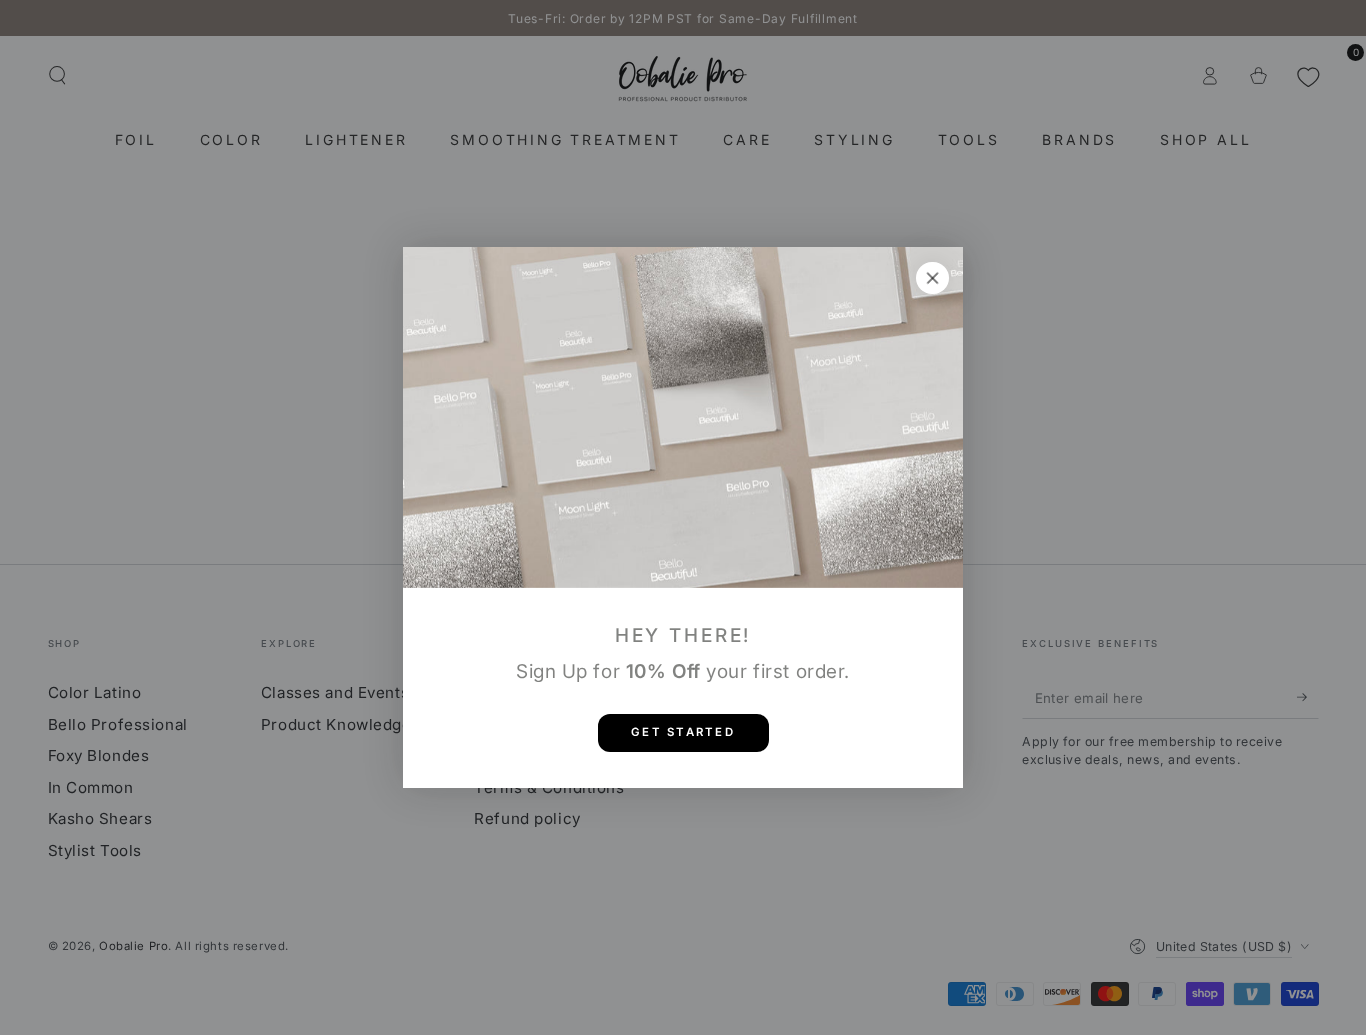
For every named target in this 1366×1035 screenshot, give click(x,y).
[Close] (933, 278)
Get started (683, 732)
